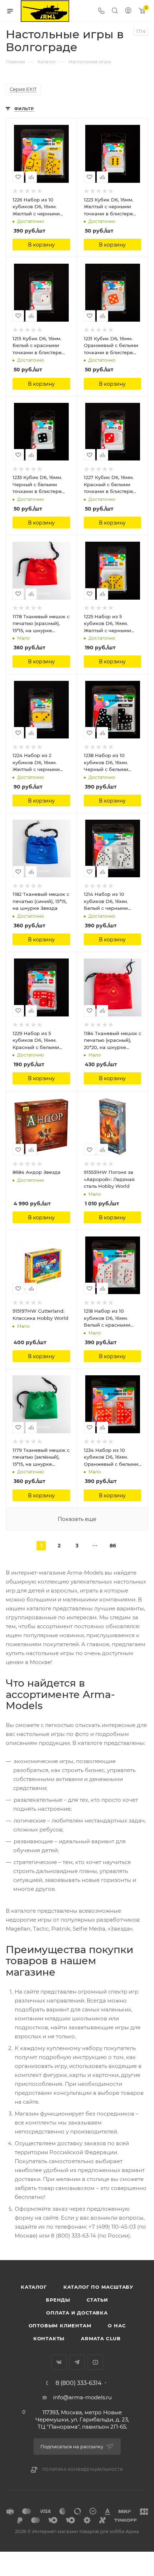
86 (113, 1546)
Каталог (34, 2287)
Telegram (77, 2362)
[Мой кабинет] (128, 11)
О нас (117, 2326)
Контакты (49, 2338)
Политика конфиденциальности (83, 2470)
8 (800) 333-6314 (79, 2383)
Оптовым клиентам (60, 2326)
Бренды (58, 2300)
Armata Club (101, 2338)
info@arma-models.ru (82, 2397)
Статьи (97, 2300)
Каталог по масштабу (98, 2287)
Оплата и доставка (77, 2313)
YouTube (95, 2362)
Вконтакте (59, 2362)
